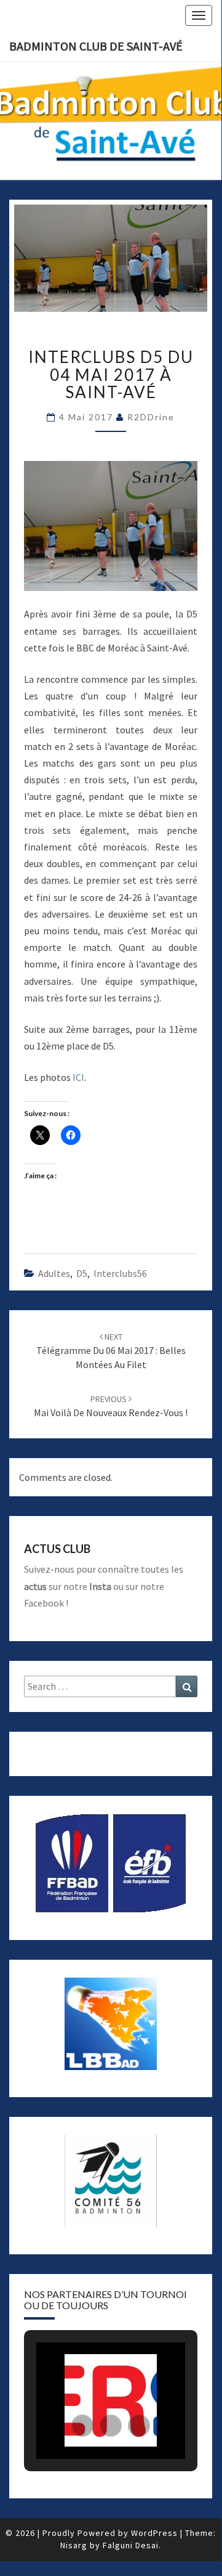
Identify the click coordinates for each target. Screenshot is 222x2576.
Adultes (54, 1273)
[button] (82, 2426)
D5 (82, 1273)
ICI (78, 1077)
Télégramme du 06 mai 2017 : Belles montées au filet (111, 1351)
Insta (100, 1586)
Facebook (44, 1603)
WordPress (154, 2533)
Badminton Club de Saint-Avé (96, 46)
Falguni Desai (131, 2545)
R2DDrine (151, 417)
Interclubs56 (120, 1273)
